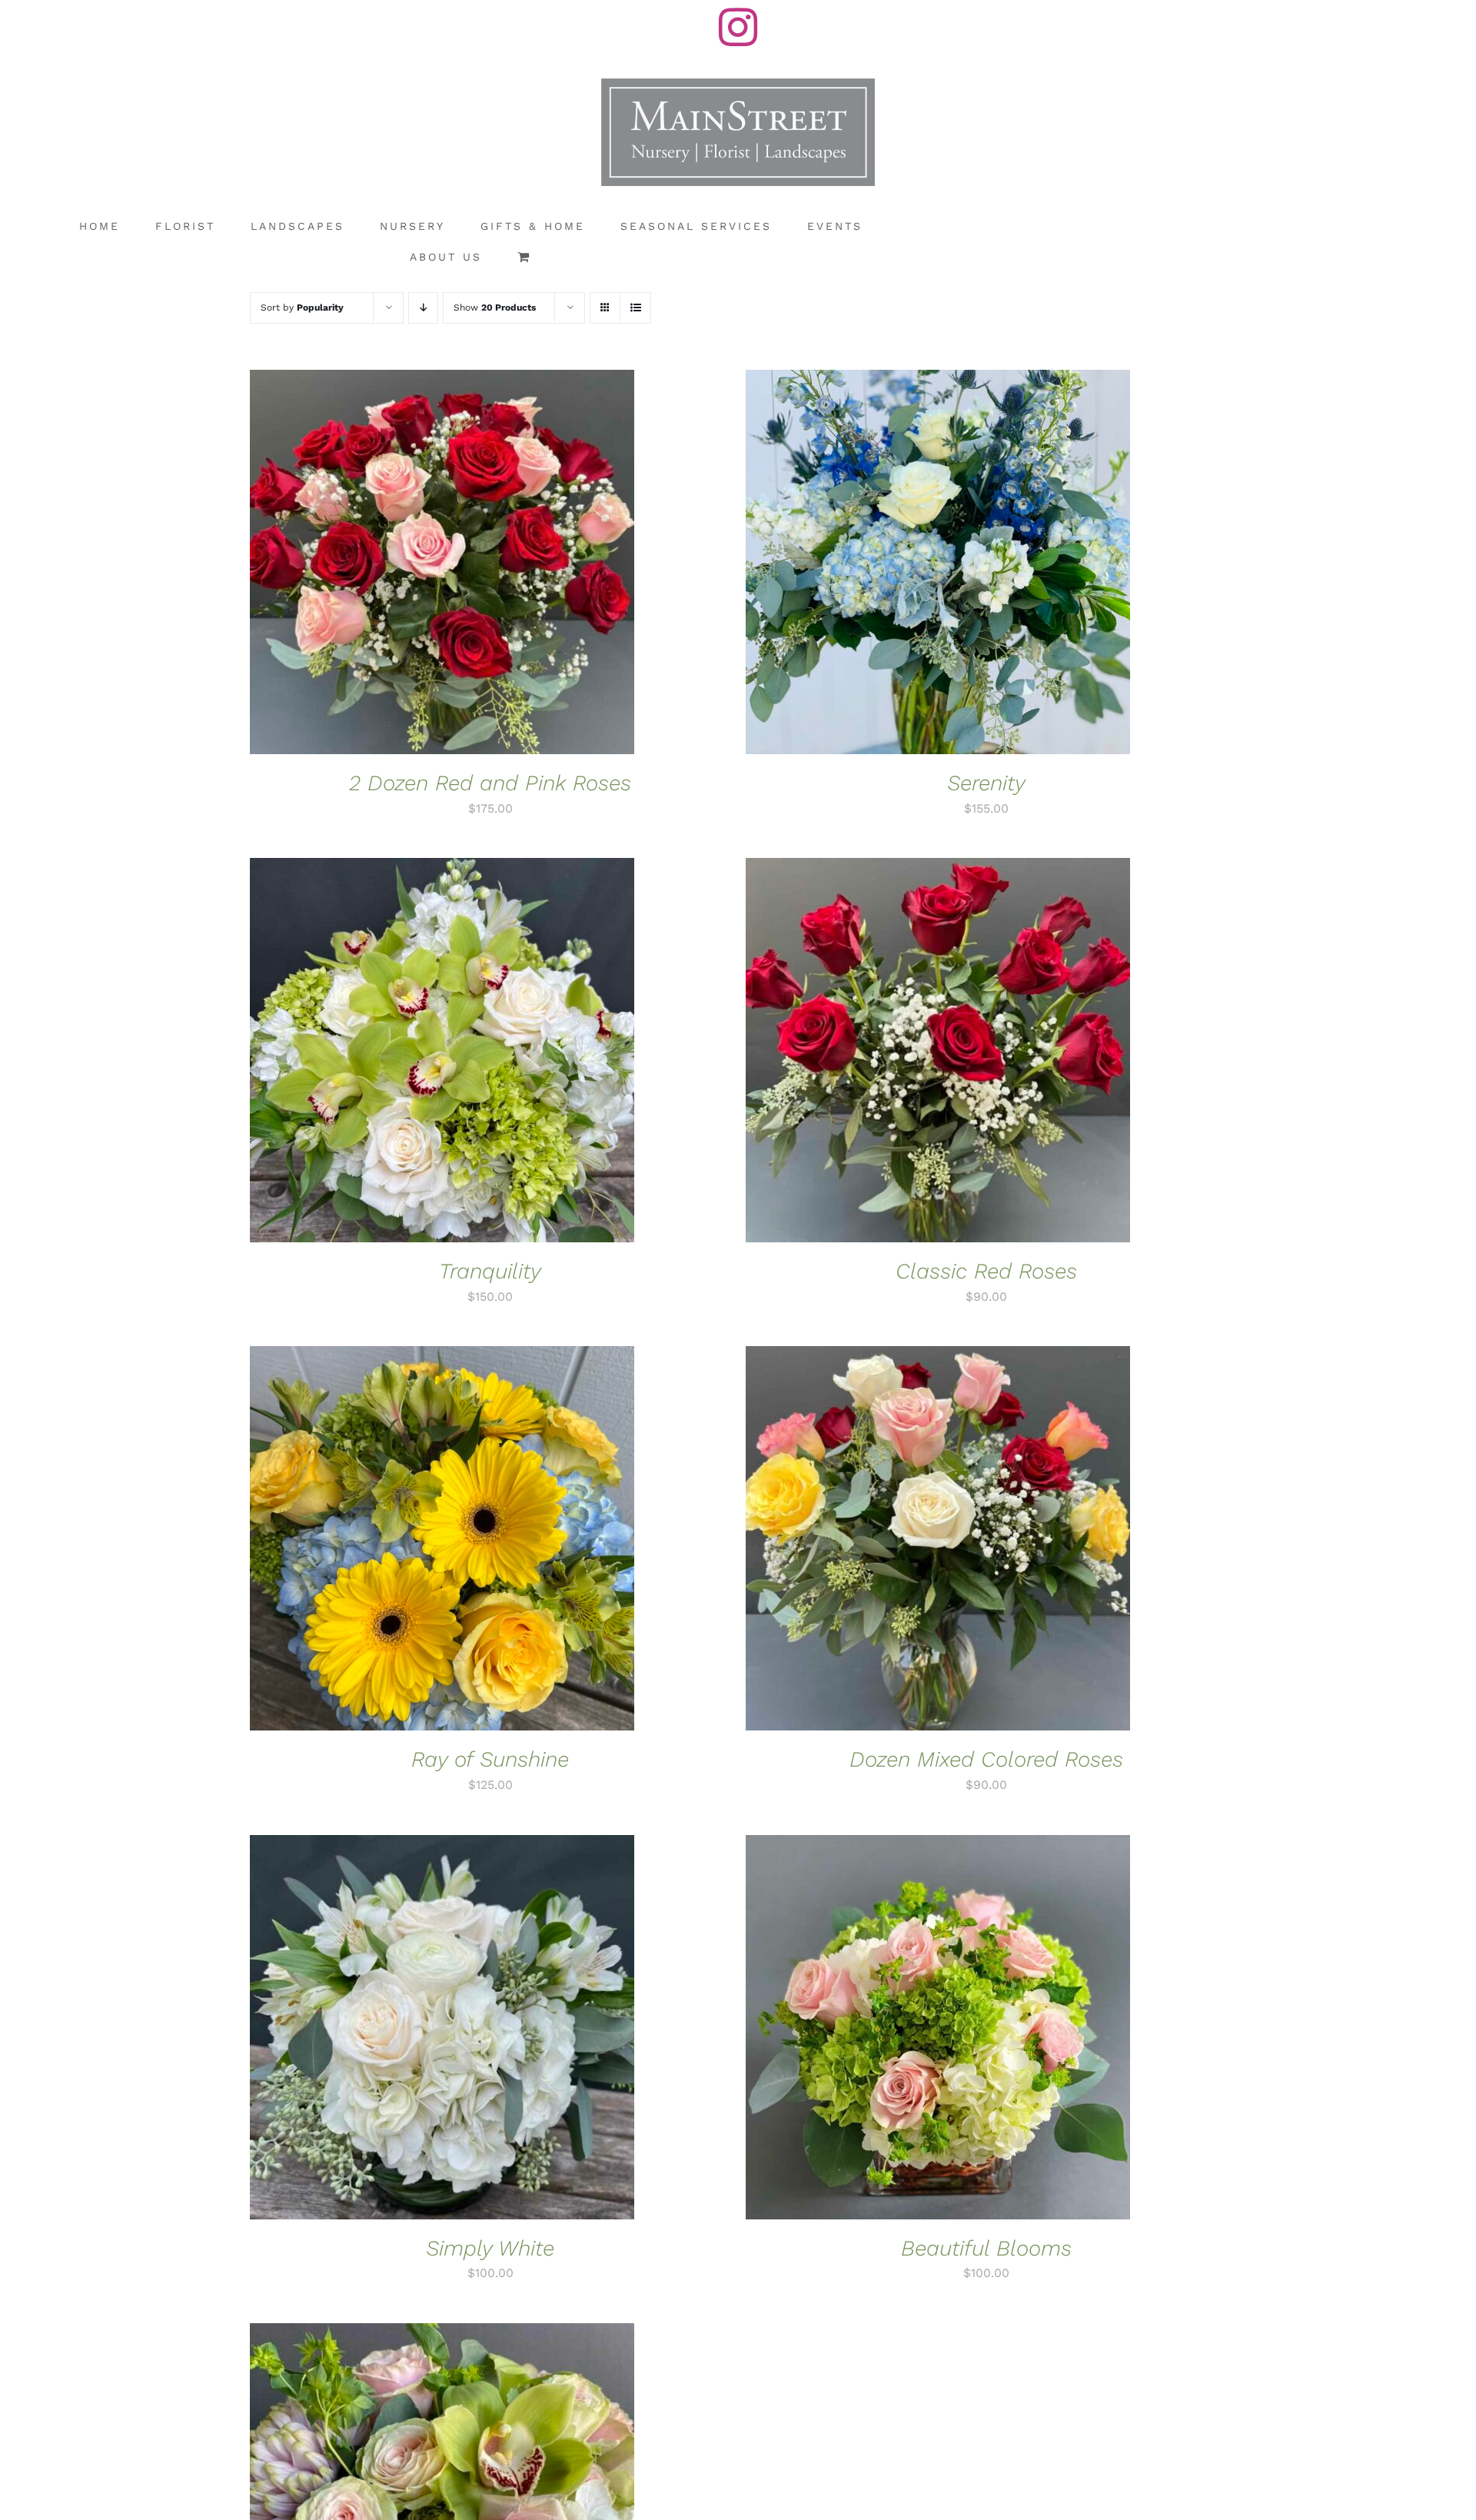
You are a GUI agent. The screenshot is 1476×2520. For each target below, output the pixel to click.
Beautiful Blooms (986, 2248)
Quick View (494, 565)
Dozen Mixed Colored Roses (986, 1759)
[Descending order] (423, 308)
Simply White (490, 2248)
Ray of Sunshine (490, 1759)
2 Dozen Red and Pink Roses (490, 783)
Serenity (986, 783)
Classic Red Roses (986, 1271)
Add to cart (395, 565)
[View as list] (635, 308)
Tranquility (490, 1271)
